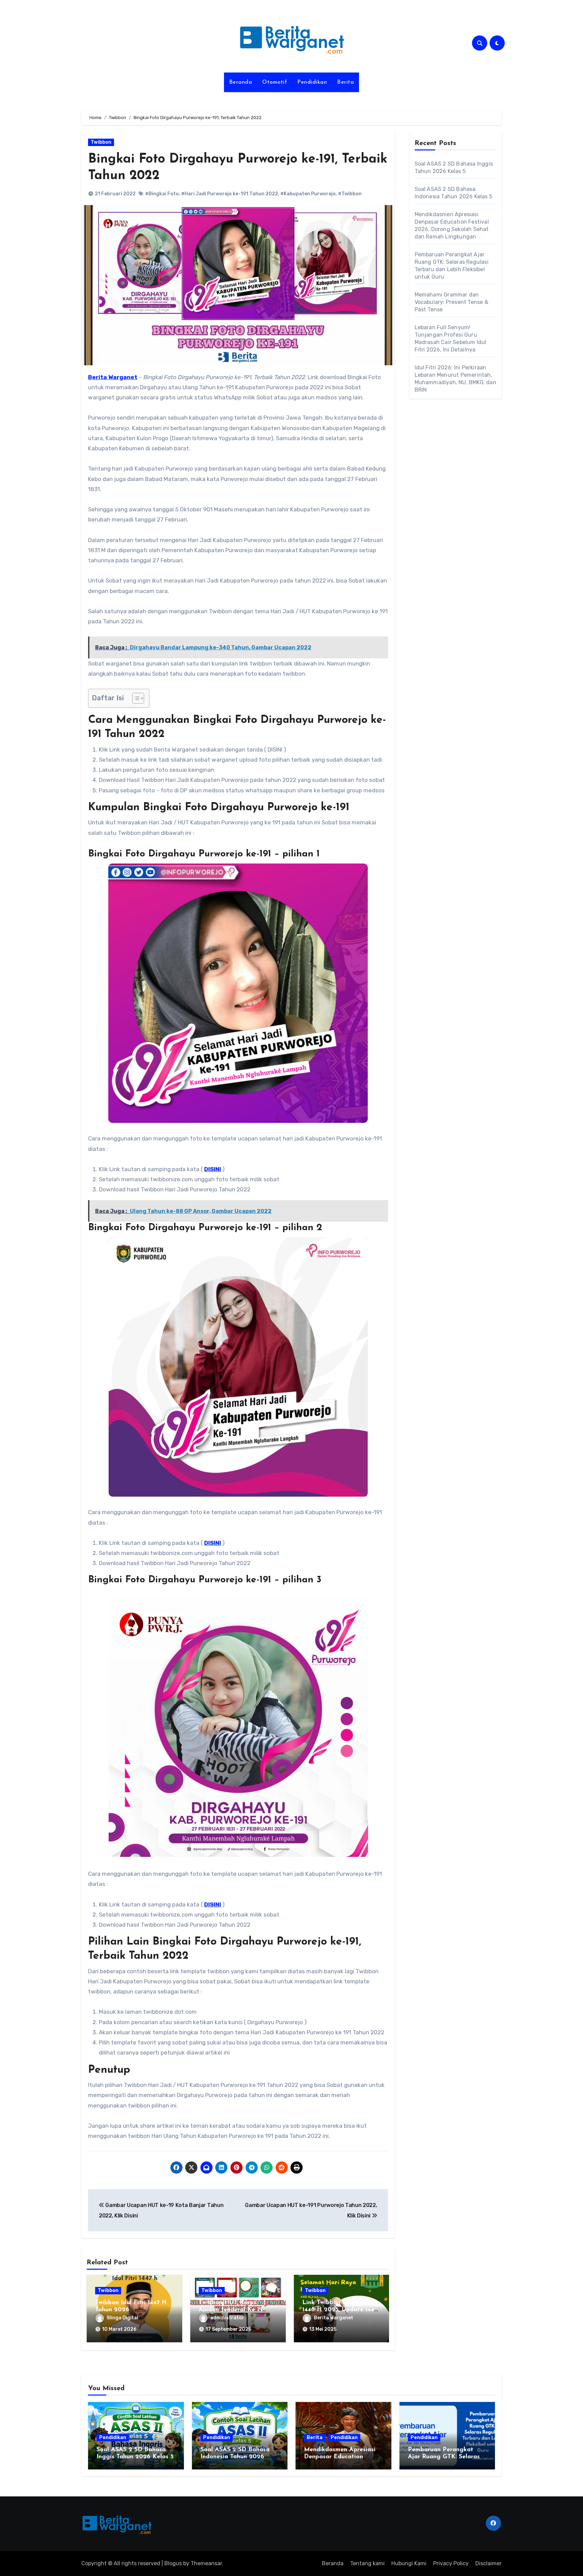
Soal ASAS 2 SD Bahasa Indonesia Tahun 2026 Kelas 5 (235, 2457)
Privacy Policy (451, 2563)
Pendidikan (312, 82)
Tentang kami (367, 2563)
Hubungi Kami (409, 2563)
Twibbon (101, 142)
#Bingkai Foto (162, 194)
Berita (345, 82)
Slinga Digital (122, 2318)
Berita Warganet (334, 2318)
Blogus (173, 2563)
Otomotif (275, 82)
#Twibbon (350, 194)
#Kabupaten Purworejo (308, 194)
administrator (227, 2318)
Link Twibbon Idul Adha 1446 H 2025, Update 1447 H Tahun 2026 (340, 2310)
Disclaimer (489, 2563)
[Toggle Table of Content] (135, 698)
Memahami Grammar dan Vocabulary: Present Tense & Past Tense (451, 302)
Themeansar (206, 2563)
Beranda (241, 82)
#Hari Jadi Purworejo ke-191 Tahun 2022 (230, 194)
